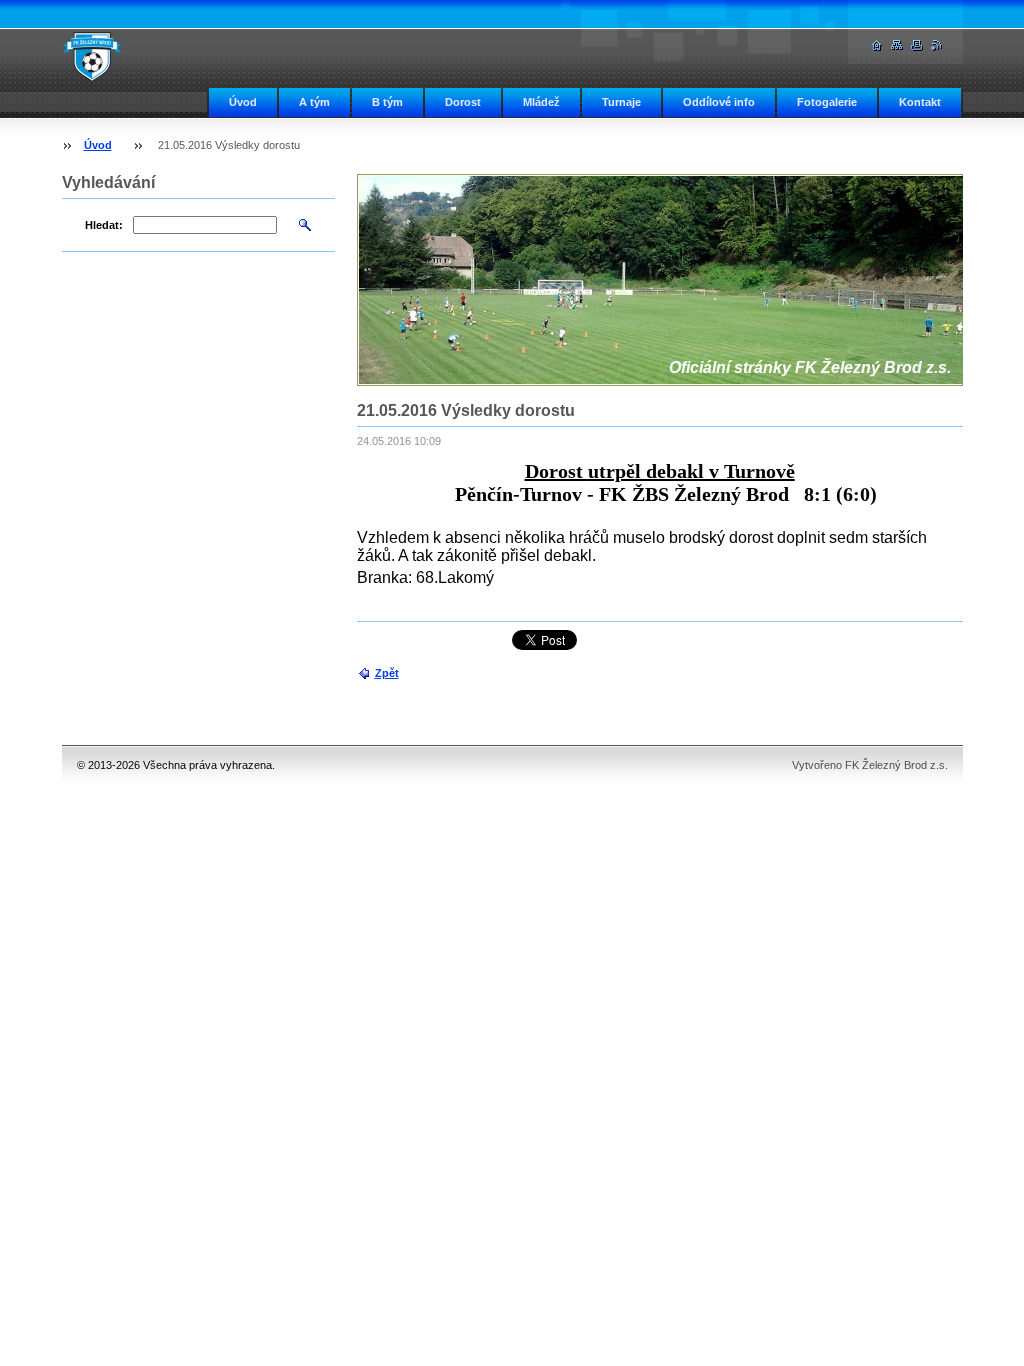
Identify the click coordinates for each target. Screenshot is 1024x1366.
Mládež (541, 102)
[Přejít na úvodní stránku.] (92, 56)
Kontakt (920, 102)
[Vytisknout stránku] (917, 45)
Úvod (243, 102)
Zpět (387, 673)
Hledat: (104, 225)
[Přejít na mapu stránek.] (897, 45)
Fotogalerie (827, 102)
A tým (314, 102)
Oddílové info (719, 102)
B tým (387, 102)
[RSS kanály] (937, 45)
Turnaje (621, 102)
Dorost (463, 102)
